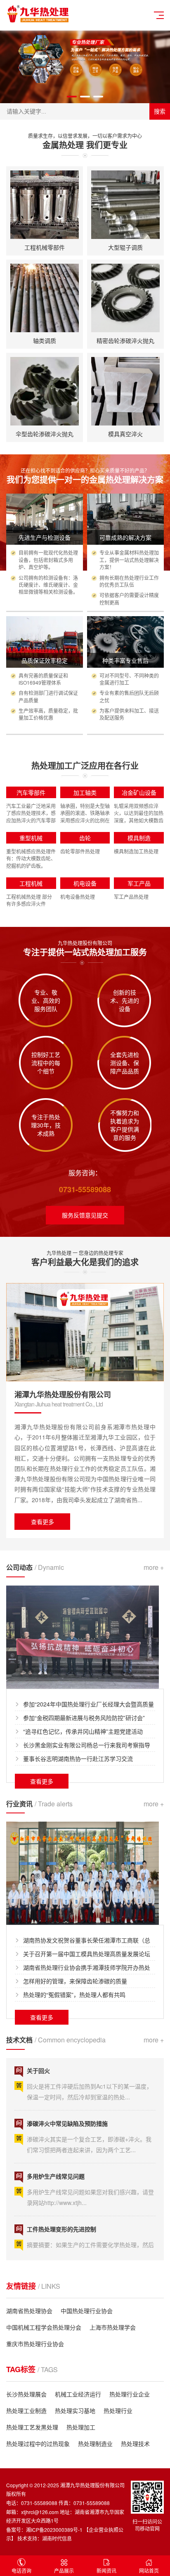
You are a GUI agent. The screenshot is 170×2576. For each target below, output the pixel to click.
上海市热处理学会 (113, 2327)
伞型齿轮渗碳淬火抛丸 (45, 434)
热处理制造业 (95, 2444)
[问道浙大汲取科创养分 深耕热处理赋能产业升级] (83, 1872)
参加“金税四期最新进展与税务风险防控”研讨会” (84, 1718)
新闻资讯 (106, 2570)
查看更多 (42, 1522)
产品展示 (64, 2570)
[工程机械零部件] (45, 205)
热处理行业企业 (130, 2394)
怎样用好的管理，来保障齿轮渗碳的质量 (75, 1981)
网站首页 (149, 2570)
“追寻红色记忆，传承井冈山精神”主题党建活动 (83, 1731)
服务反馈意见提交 (85, 1215)
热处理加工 (81, 2427)
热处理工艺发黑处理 (32, 2427)
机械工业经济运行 (78, 2394)
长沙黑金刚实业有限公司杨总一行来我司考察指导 (87, 1745)
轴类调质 (45, 340)
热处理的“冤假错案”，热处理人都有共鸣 (74, 1995)
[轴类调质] (45, 298)
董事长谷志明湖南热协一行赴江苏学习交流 (78, 1758)
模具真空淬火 (125, 434)
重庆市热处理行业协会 (35, 2344)
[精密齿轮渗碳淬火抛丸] (125, 298)
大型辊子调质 (125, 247)
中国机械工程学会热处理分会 (44, 2327)
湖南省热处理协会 (29, 2311)
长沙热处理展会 (26, 2394)
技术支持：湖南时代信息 (45, 2538)
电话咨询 (21, 2570)
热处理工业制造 (26, 2411)
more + (154, 1567)
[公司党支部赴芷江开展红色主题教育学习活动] (83, 1636)
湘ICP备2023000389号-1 (54, 2530)
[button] (72, 97)
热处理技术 (135, 2444)
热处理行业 (118, 2411)
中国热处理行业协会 (87, 2311)
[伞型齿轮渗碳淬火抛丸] (45, 391)
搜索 (160, 111)
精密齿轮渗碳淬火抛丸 (125, 340)
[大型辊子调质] (125, 205)
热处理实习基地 (75, 2411)
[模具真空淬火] (125, 391)
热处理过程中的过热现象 (38, 2444)
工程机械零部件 (45, 247)
